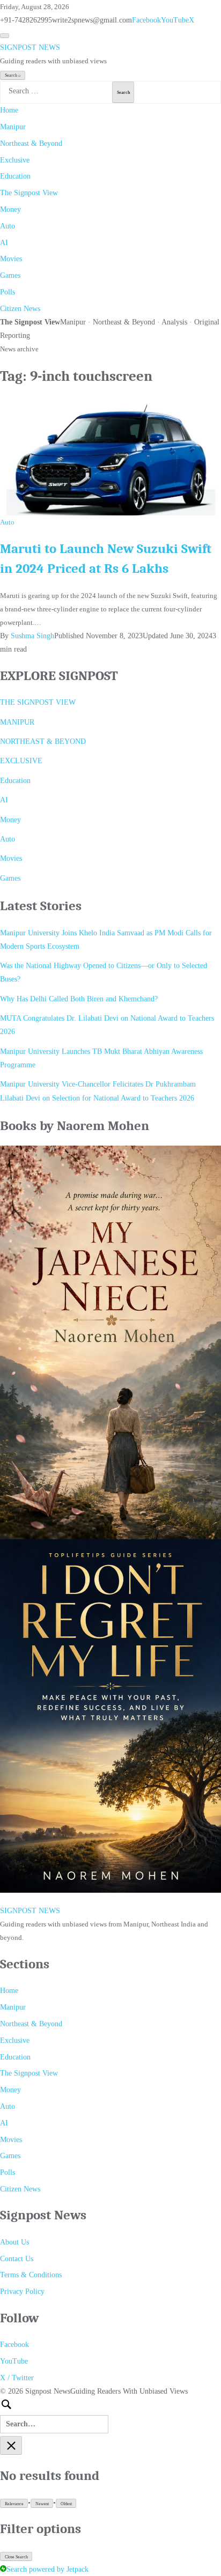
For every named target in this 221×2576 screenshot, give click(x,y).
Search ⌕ (13, 75)
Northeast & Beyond (31, 143)
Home (9, 110)
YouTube (175, 20)
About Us (14, 2242)
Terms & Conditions (31, 2275)
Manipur (13, 127)
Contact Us (17, 2259)
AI (4, 243)
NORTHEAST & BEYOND (43, 741)
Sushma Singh (32, 636)
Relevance (14, 2504)
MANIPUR (17, 722)
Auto (8, 226)
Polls (8, 292)
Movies (11, 259)
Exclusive (15, 160)
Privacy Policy (22, 2291)
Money (10, 209)
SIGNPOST (30, 47)
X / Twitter (17, 2378)
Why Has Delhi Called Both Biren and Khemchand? (79, 999)
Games (10, 275)
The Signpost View (29, 193)
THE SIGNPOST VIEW (38, 702)
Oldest (66, 2504)
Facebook (146, 20)
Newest (42, 2504)
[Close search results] (11, 2445)
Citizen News (20, 309)
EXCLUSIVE (21, 761)
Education (15, 176)
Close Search (16, 2557)
